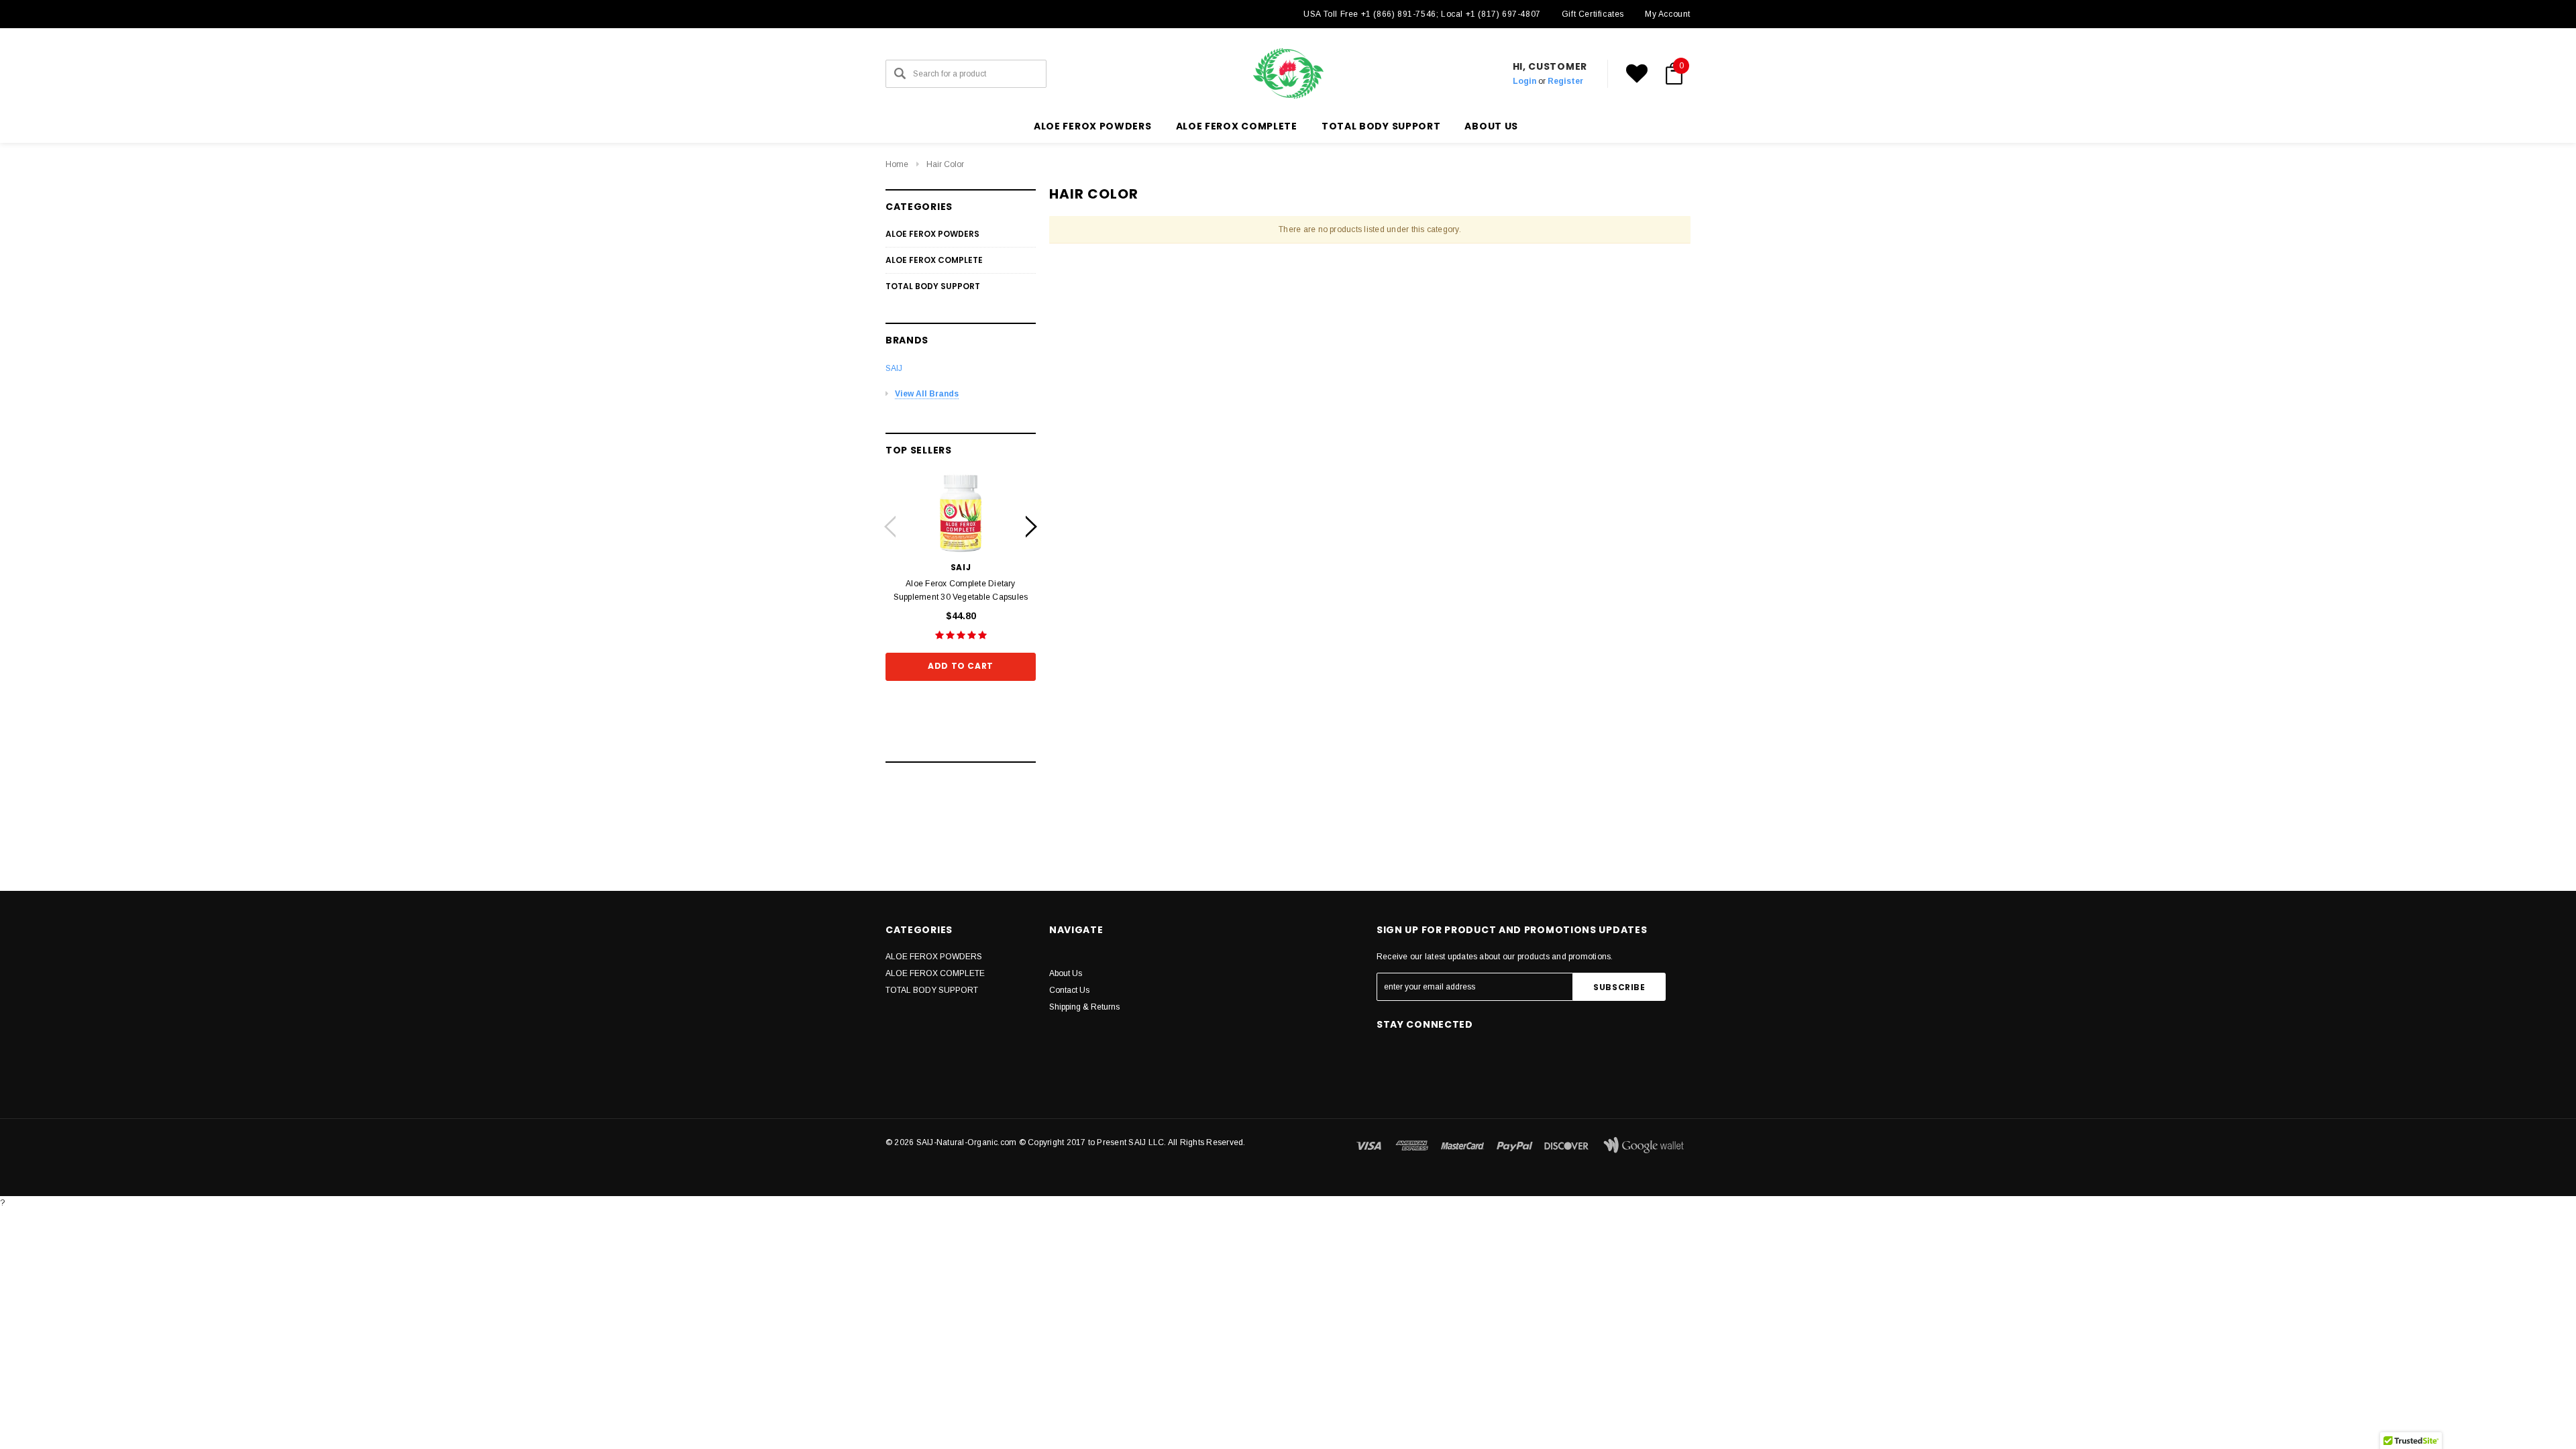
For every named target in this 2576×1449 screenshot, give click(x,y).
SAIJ (894, 368)
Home (897, 164)
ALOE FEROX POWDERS (1093, 126)
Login (1524, 81)
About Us (1066, 973)
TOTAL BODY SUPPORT (1381, 126)
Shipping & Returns (1084, 1007)
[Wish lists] (1637, 74)
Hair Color (945, 164)
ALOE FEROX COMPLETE (1237, 126)
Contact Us (1069, 990)
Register (1565, 81)
